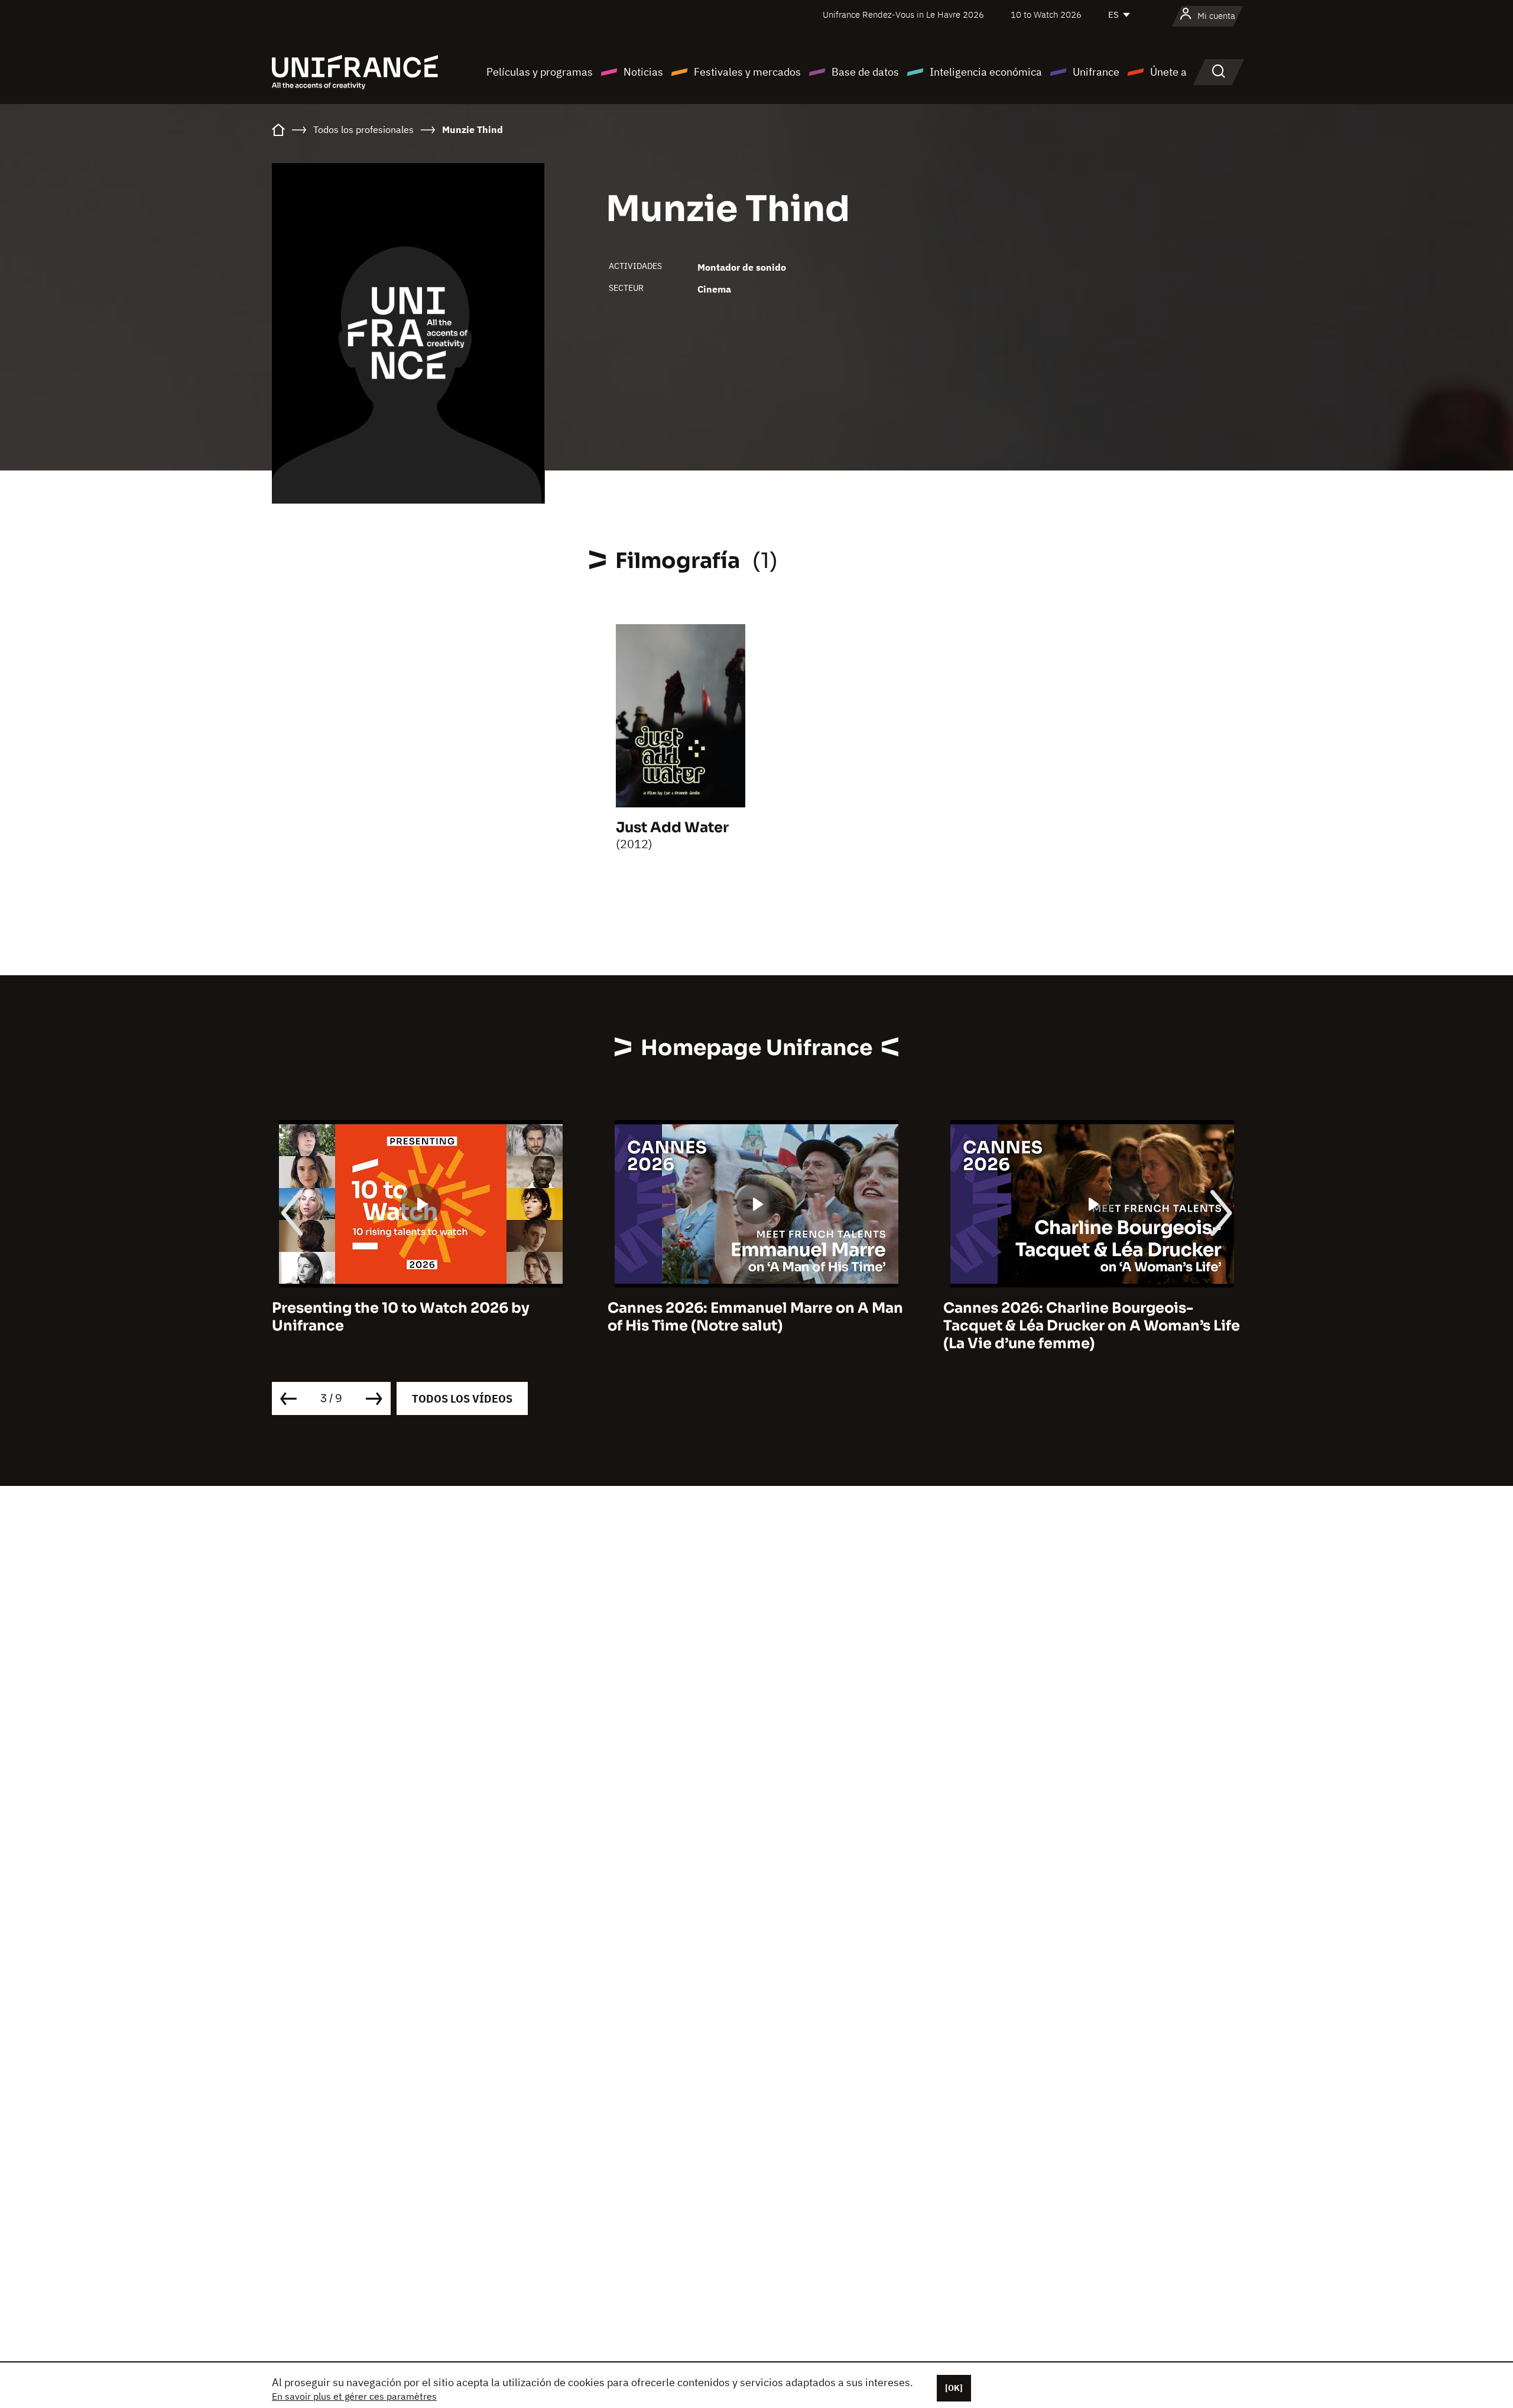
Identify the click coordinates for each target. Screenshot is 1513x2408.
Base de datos (865, 72)
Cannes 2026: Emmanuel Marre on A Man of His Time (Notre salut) (755, 1317)
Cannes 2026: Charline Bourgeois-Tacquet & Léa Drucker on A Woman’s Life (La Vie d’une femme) (1092, 1326)
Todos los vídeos (462, 1399)
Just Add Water (672, 827)
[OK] (954, 2388)
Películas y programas (540, 72)
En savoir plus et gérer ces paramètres (354, 2396)
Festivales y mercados (747, 72)
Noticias (643, 72)
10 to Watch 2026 (1046, 14)
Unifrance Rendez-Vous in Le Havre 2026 (903, 14)
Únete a (1168, 72)
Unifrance (1096, 72)
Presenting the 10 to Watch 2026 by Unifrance (401, 1317)
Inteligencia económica (986, 72)
